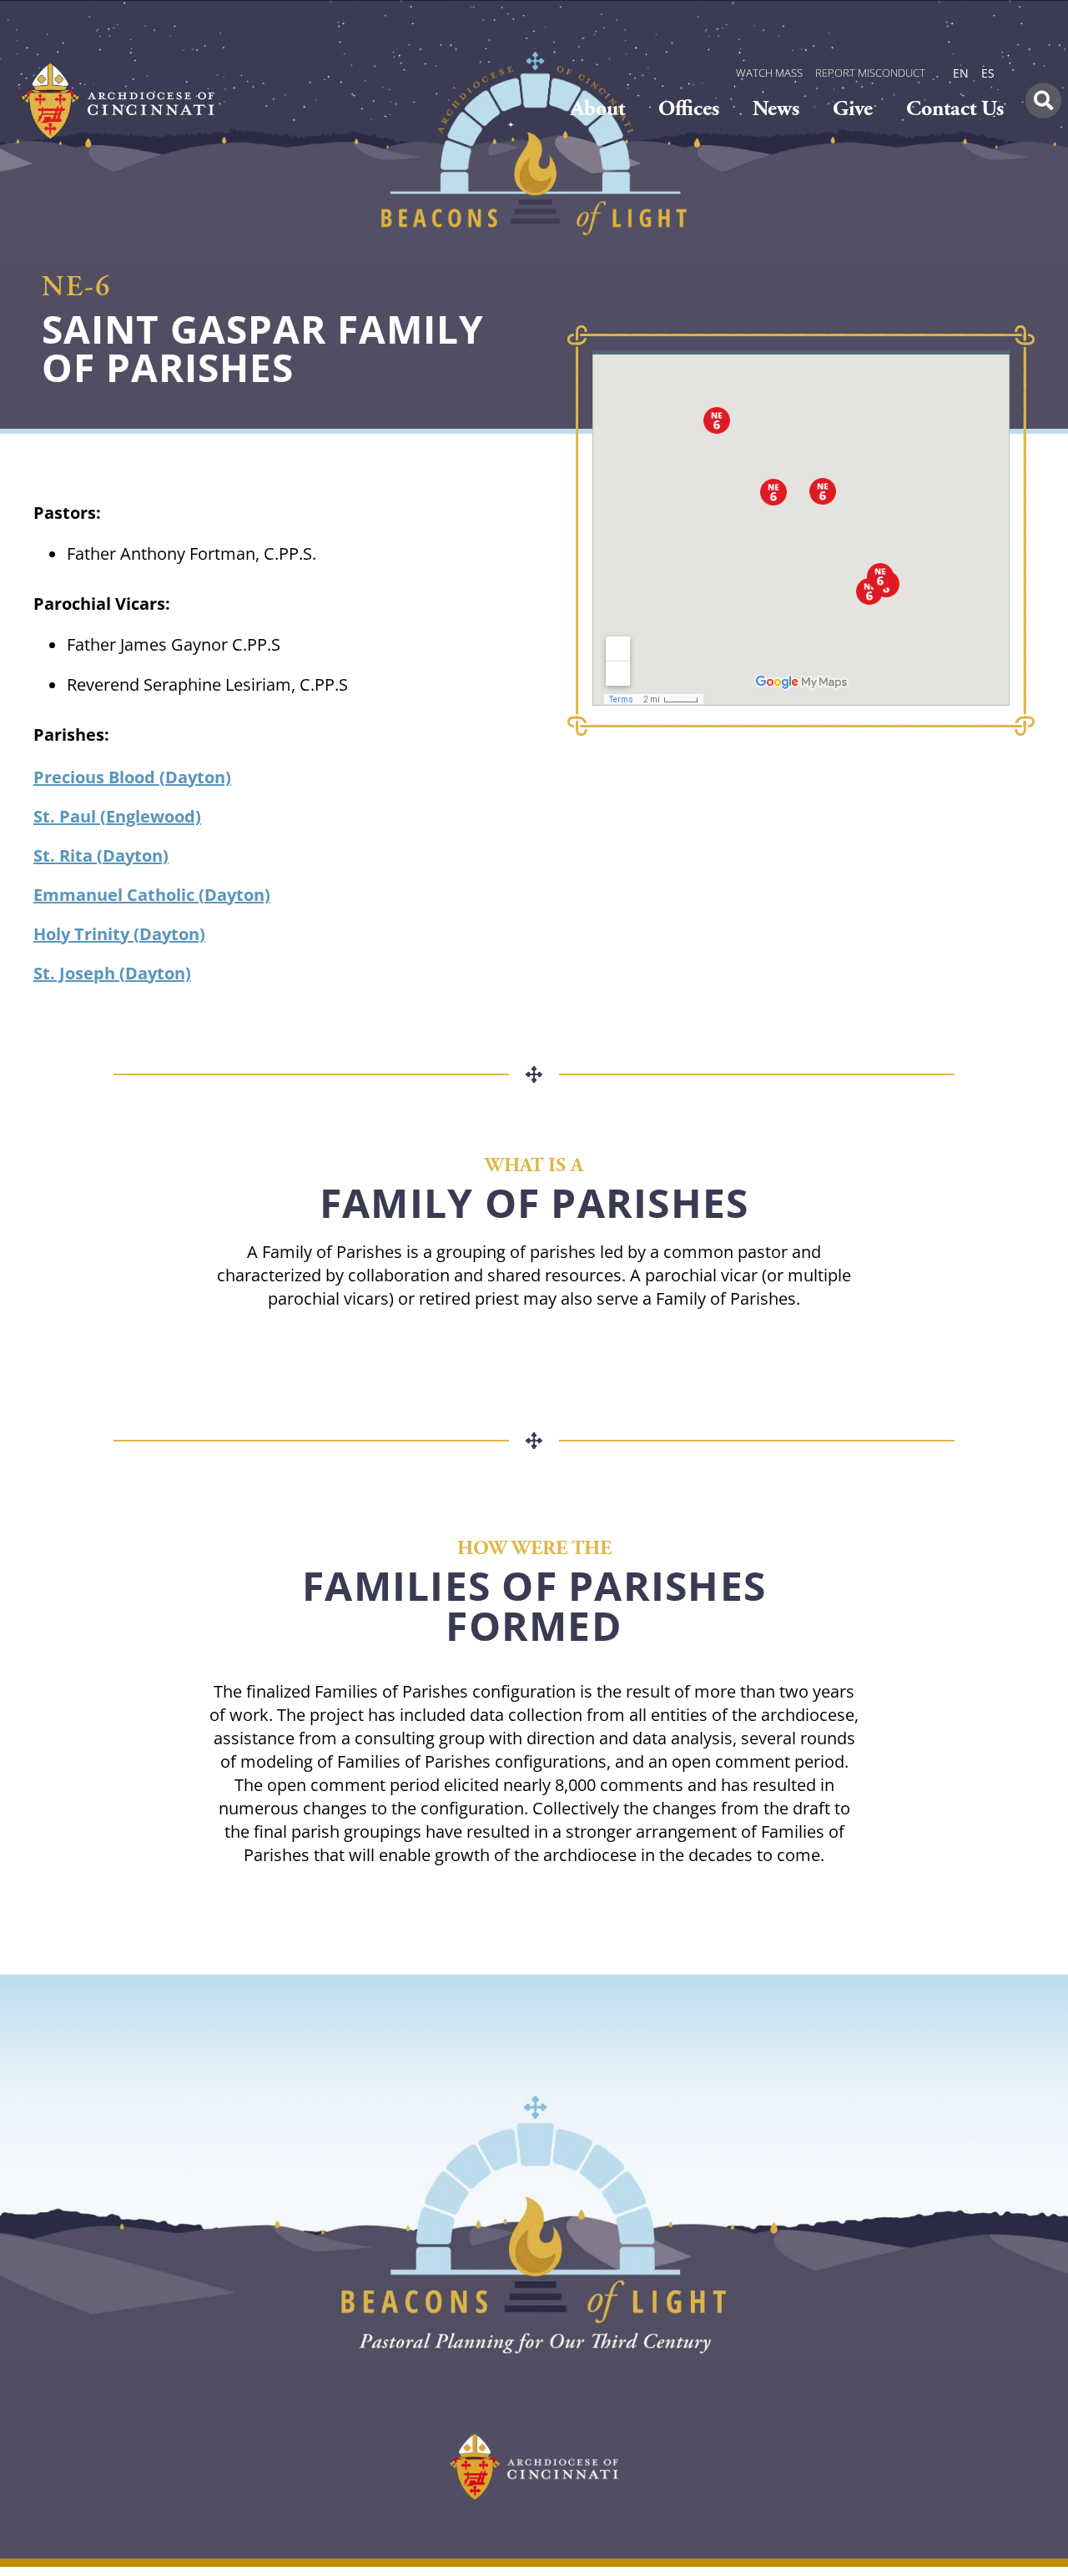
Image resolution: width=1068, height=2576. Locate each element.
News (776, 109)
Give (853, 109)
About (598, 109)
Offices (689, 109)
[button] (1043, 101)
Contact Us (955, 109)
